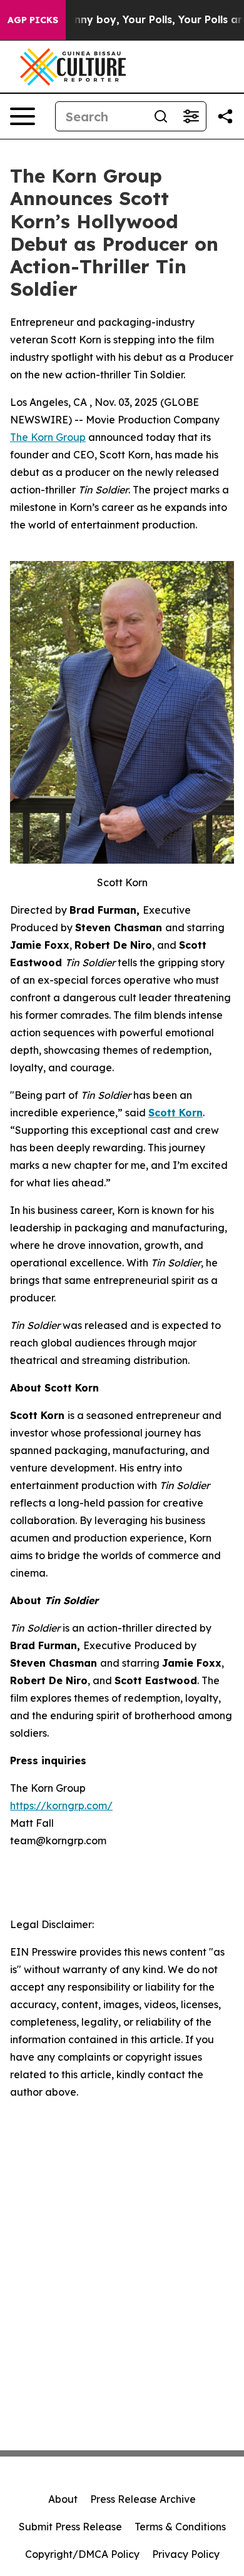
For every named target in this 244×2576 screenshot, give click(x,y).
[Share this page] (225, 116)
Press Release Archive (143, 2499)
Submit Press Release (70, 2527)
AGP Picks (33, 20)
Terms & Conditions (180, 2527)
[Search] (161, 116)
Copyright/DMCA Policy (82, 2554)
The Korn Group (48, 437)
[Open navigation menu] (23, 116)
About (63, 2499)
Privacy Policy (186, 2554)
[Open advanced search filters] (191, 116)
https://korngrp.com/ (61, 1806)
